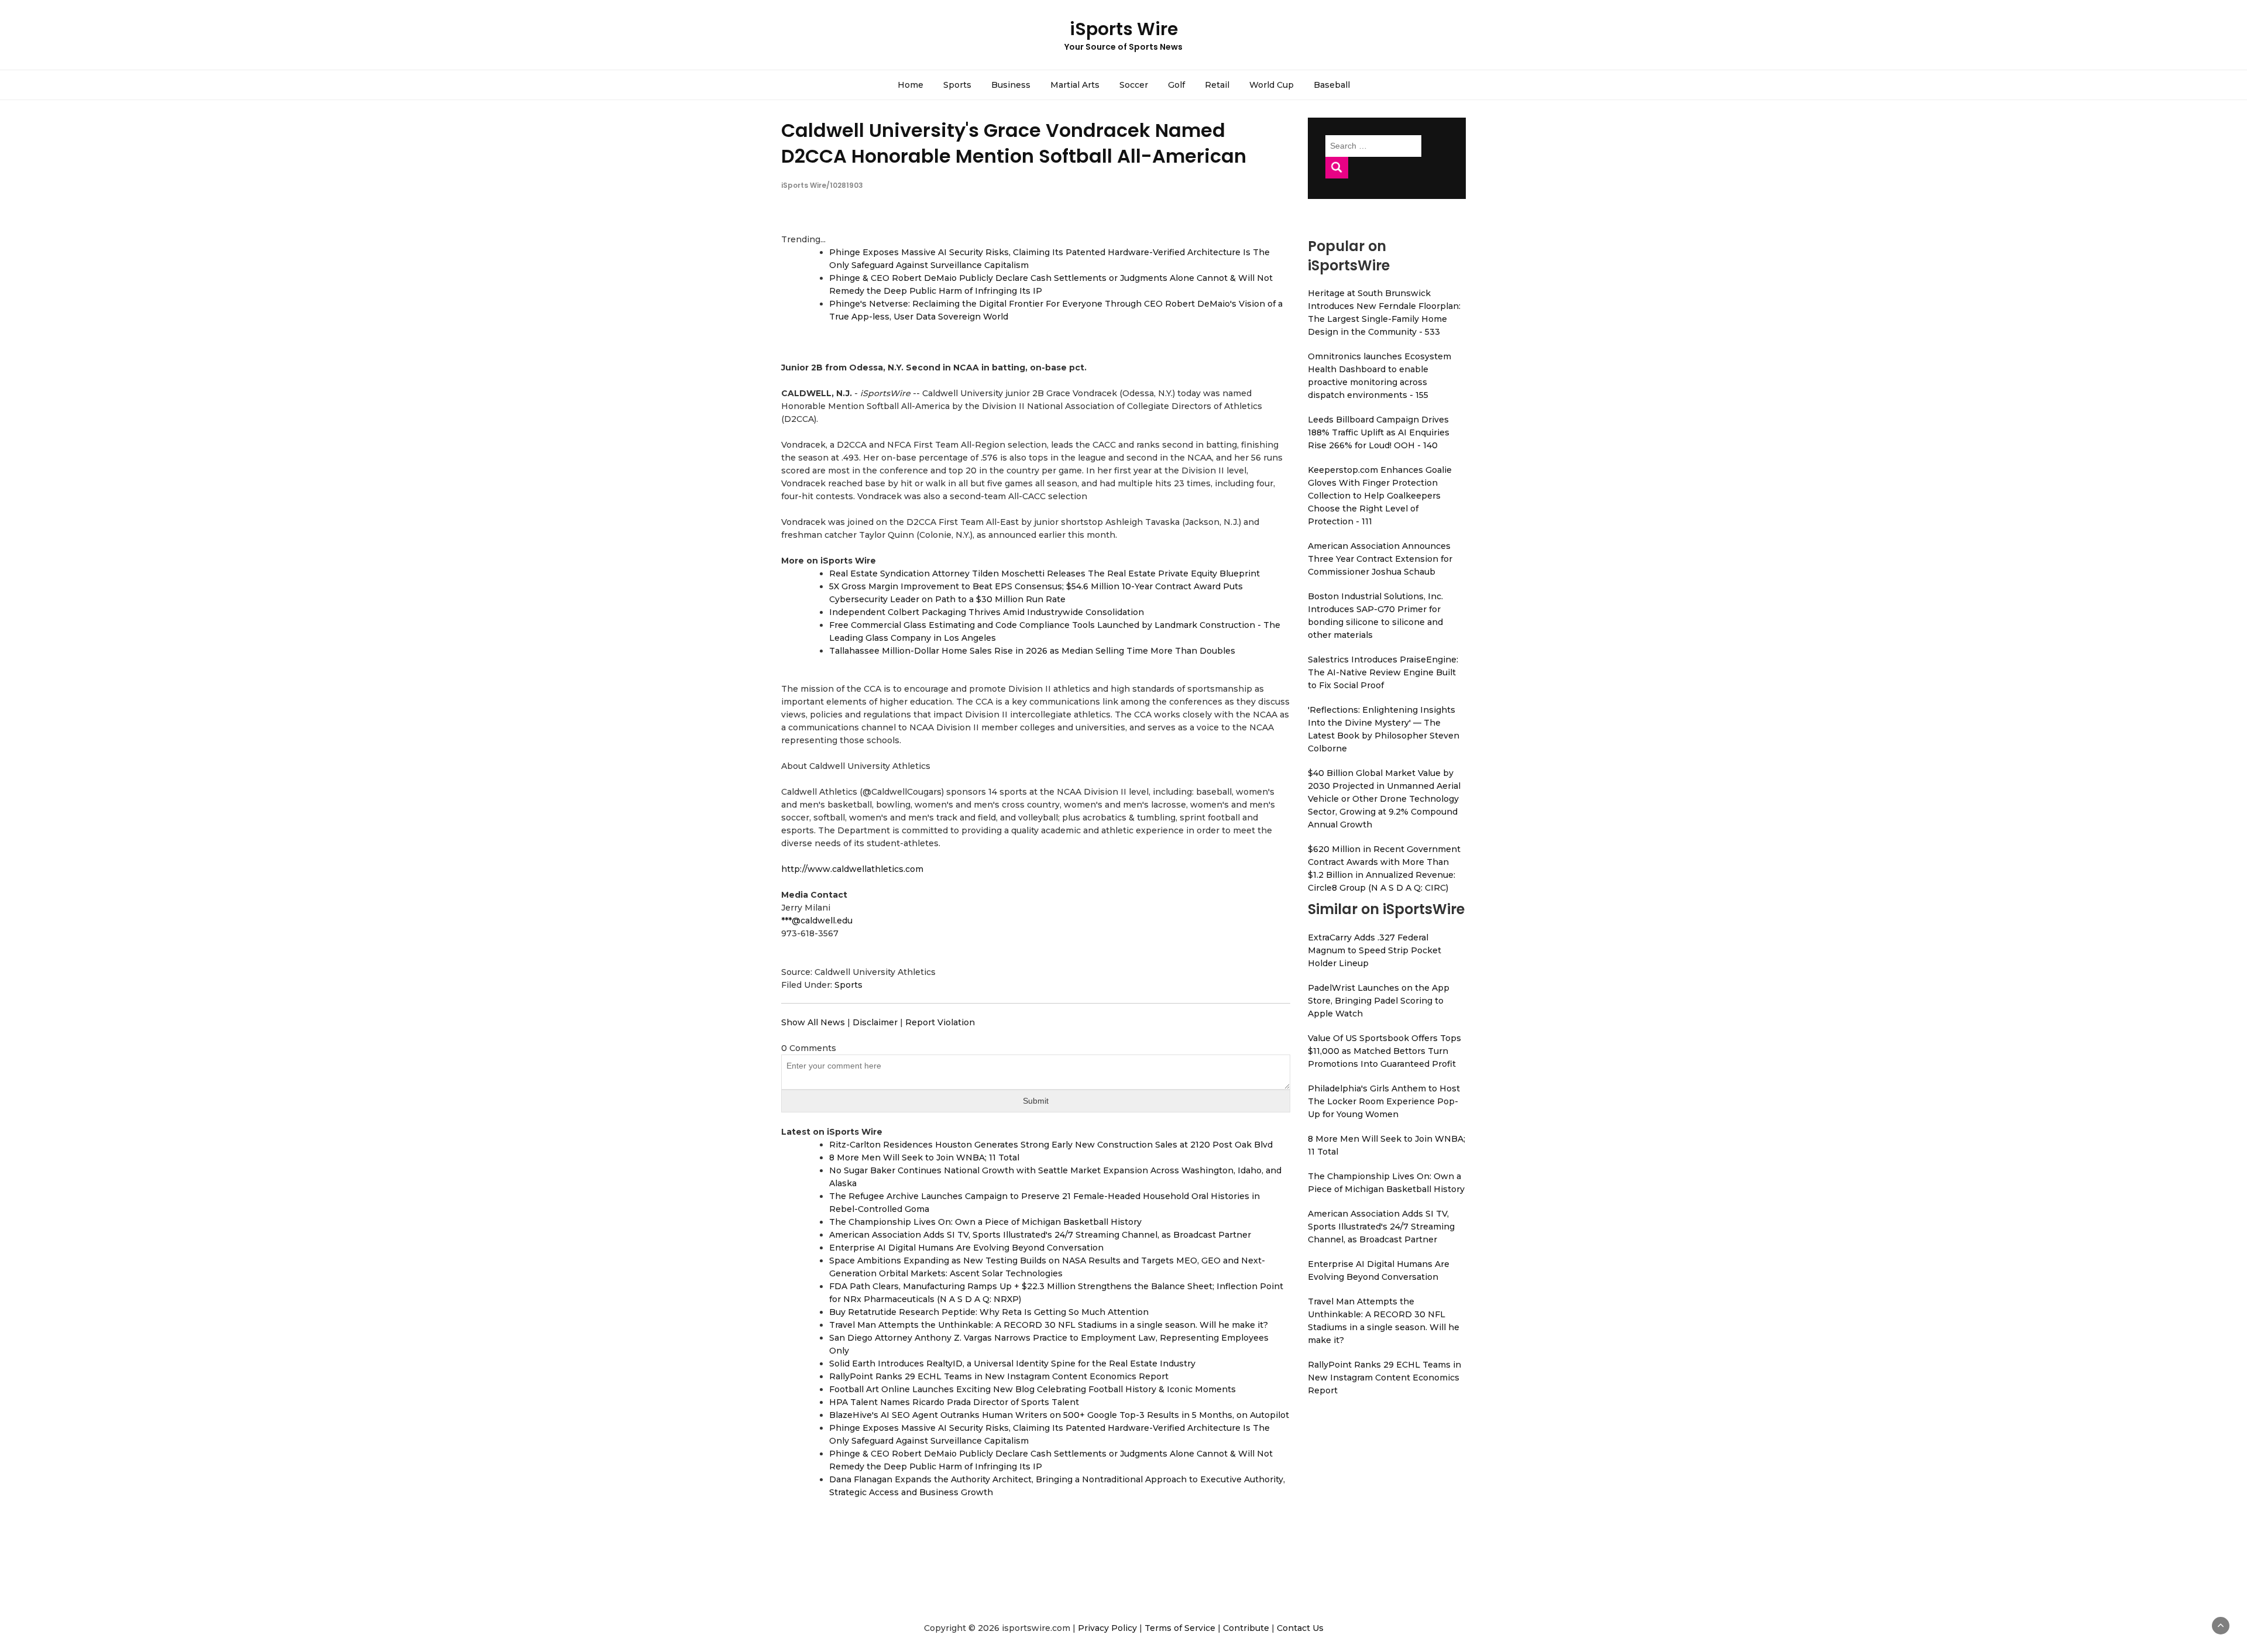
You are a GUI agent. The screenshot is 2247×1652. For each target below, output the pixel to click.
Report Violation (940, 1022)
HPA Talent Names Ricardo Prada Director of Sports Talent (954, 1402)
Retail (1217, 85)
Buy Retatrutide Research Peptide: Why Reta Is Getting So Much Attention (989, 1312)
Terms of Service (1180, 1628)
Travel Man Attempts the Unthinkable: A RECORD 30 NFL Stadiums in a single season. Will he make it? (1049, 1325)
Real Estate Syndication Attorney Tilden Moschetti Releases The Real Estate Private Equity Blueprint (1045, 573)
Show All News (813, 1022)
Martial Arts (1075, 85)
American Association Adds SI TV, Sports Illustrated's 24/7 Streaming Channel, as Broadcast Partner (1040, 1235)
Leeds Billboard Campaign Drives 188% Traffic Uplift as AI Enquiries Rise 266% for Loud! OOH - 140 (1379, 432)
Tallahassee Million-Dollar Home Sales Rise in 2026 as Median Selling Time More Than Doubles (1032, 651)
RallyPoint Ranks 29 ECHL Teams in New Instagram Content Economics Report (999, 1376)
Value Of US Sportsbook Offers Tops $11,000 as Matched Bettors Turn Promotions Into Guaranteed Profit (1384, 1051)
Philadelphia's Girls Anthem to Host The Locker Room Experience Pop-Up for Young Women (1384, 1101)
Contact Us (1300, 1628)
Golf (1176, 85)
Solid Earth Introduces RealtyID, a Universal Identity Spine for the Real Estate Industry (1012, 1363)
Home (911, 85)
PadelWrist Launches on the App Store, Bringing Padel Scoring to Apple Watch (1379, 1001)
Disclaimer (875, 1022)
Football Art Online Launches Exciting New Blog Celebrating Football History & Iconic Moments (1033, 1389)
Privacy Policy (1107, 1628)
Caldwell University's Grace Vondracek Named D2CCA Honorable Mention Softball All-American (1014, 143)
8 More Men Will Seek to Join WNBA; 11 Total (924, 1158)
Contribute (1246, 1628)
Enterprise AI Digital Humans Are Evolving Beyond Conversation (966, 1248)
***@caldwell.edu (817, 921)
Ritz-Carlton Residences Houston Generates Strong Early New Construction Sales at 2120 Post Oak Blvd (1051, 1145)
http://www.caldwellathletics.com (852, 869)
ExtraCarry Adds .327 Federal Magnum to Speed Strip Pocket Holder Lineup (1375, 950)
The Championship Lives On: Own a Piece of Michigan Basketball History (985, 1222)
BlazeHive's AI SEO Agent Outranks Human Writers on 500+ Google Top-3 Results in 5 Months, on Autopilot (1059, 1415)
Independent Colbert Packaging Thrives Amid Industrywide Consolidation (987, 612)
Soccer (1134, 85)
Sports (957, 85)
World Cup (1272, 85)
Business (1011, 85)
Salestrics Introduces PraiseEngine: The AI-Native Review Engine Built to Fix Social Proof (1383, 672)
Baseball (1332, 85)
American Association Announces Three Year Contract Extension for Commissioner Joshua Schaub (1380, 559)
